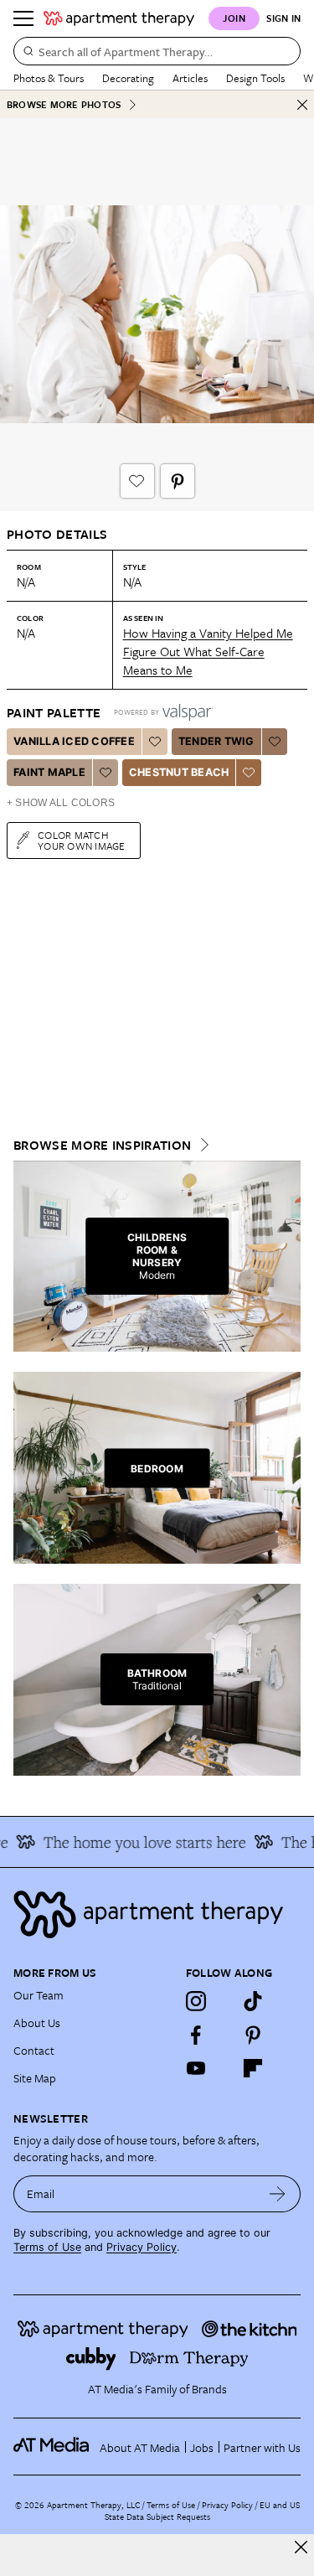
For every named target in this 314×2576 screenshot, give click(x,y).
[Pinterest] (253, 2035)
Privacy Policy (142, 2247)
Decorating (128, 78)
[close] (301, 2547)
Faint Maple (49, 772)
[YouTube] (196, 2068)
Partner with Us (262, 2447)
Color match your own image (82, 840)
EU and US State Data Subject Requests (202, 2511)
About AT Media (140, 2447)
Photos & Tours (49, 78)
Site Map (35, 2078)
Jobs (202, 2447)
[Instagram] (196, 2001)
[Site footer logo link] (157, 1914)
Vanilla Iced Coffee (74, 741)
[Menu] (23, 18)
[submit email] (278, 2194)
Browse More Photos (64, 104)
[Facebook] (196, 2035)
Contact (34, 2050)
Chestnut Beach (179, 772)
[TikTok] (253, 2001)
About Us (37, 2023)
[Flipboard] (253, 2068)
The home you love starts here (137, 1842)
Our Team (39, 1995)
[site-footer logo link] (51, 2447)
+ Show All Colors (61, 803)
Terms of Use (47, 2247)
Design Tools (255, 78)
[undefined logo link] (119, 18)
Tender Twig (216, 741)
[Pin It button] (178, 481)
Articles (190, 78)
